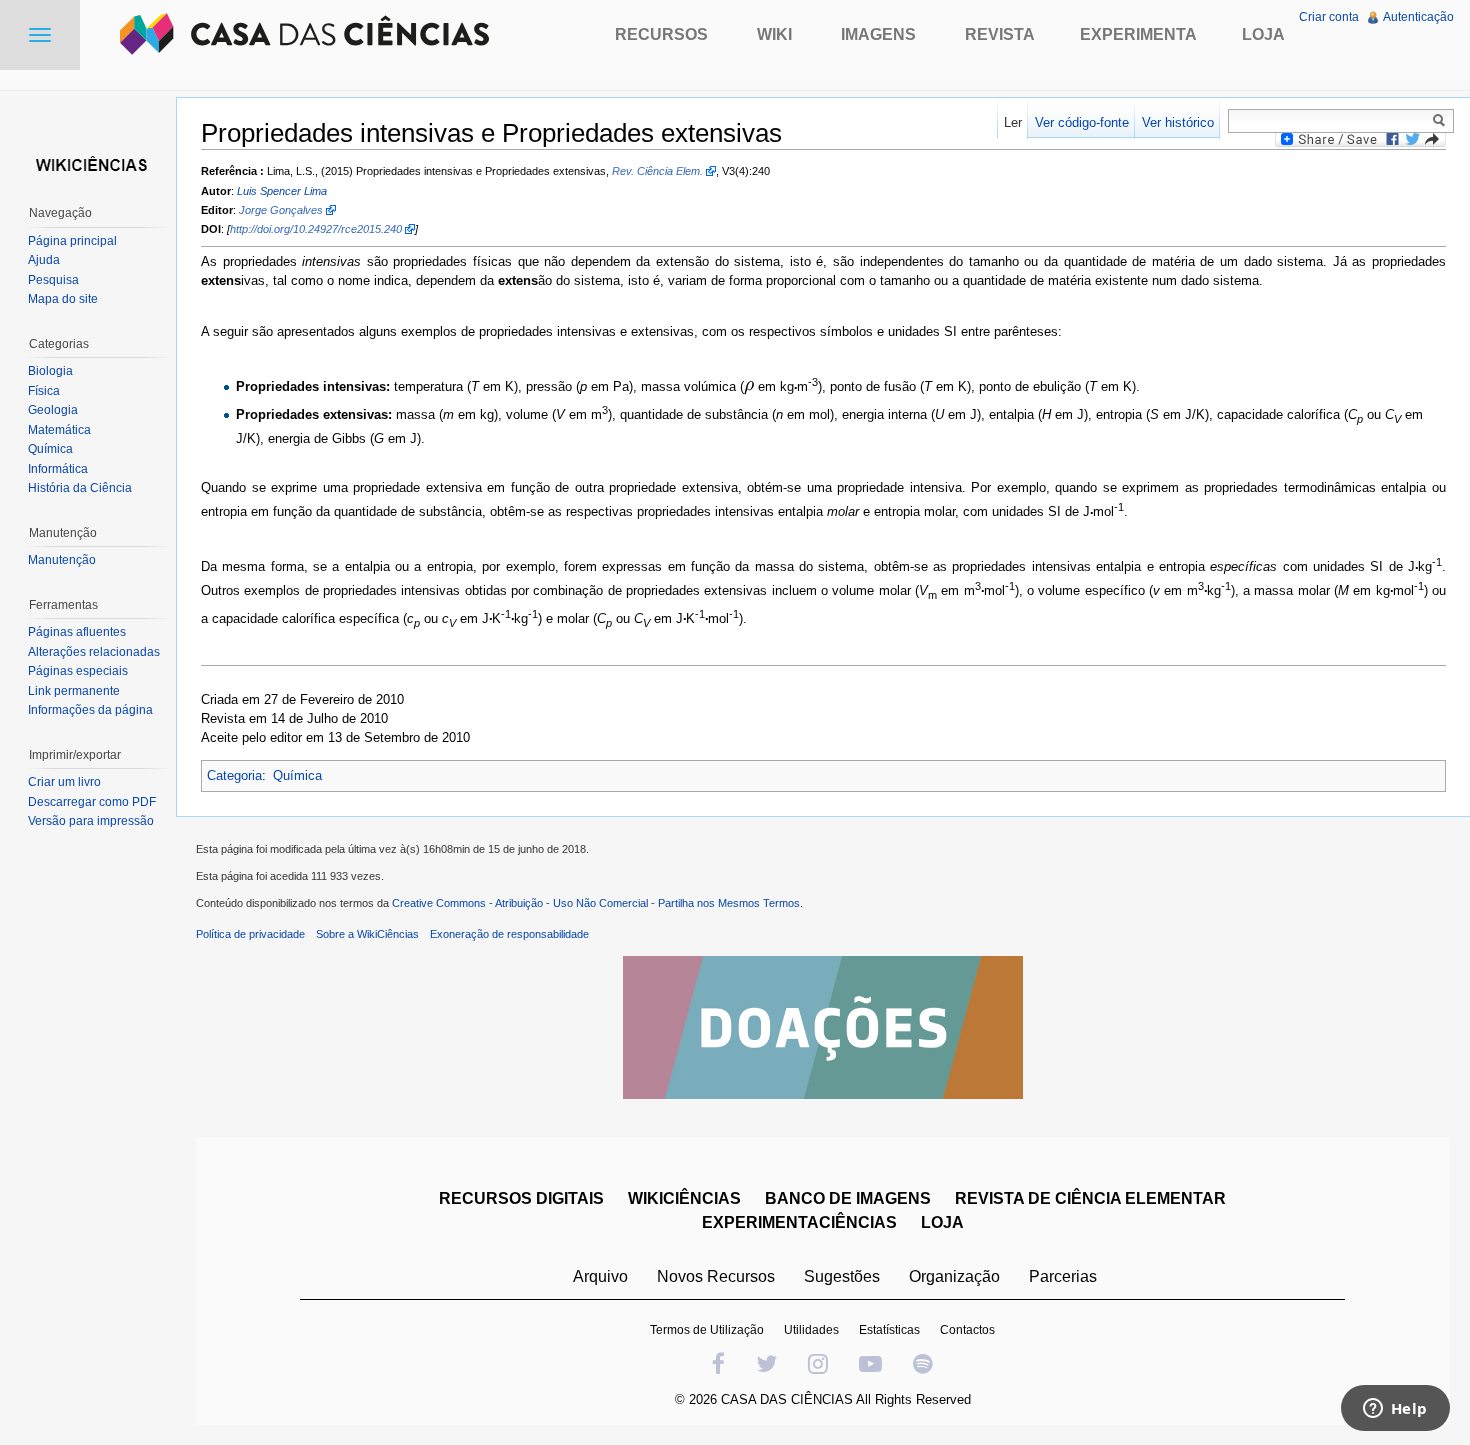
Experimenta (1138, 34)
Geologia (53, 410)
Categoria (234, 775)
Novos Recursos (716, 1276)
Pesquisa (53, 280)
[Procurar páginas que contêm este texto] (1442, 120)
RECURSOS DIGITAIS (521, 1198)
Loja (1263, 34)
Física (44, 391)
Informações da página (90, 710)
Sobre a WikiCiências (367, 934)
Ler (1013, 122)
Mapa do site (63, 299)
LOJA (942, 1222)
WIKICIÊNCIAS (684, 1198)
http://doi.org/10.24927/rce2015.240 (316, 229)
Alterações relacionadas (94, 652)
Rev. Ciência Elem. (657, 171)
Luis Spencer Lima (282, 191)
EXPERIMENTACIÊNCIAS (799, 1222)
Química (297, 775)
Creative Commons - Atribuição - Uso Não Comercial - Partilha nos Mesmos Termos (596, 903)
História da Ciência (80, 488)
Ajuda (44, 260)
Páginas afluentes (77, 632)
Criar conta (1329, 17)
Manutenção (62, 560)
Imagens (878, 34)
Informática (58, 469)
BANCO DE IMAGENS (848, 1198)
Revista (1000, 34)
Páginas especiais (78, 671)
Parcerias (1063, 1276)
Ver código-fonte (1082, 122)
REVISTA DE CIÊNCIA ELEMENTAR (1090, 1198)
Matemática (59, 430)
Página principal (72, 241)
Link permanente (74, 691)
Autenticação (1418, 17)
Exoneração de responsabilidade (509, 934)
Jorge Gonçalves (281, 210)
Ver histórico (1178, 122)
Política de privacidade (250, 934)
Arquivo (600, 1276)
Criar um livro (64, 782)
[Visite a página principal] (88, 162)
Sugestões (842, 1276)
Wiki (774, 34)
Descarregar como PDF (92, 802)
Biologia (50, 371)
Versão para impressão (91, 821)
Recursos (661, 34)
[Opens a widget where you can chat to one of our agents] (1395, 1410)
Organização (954, 1276)
